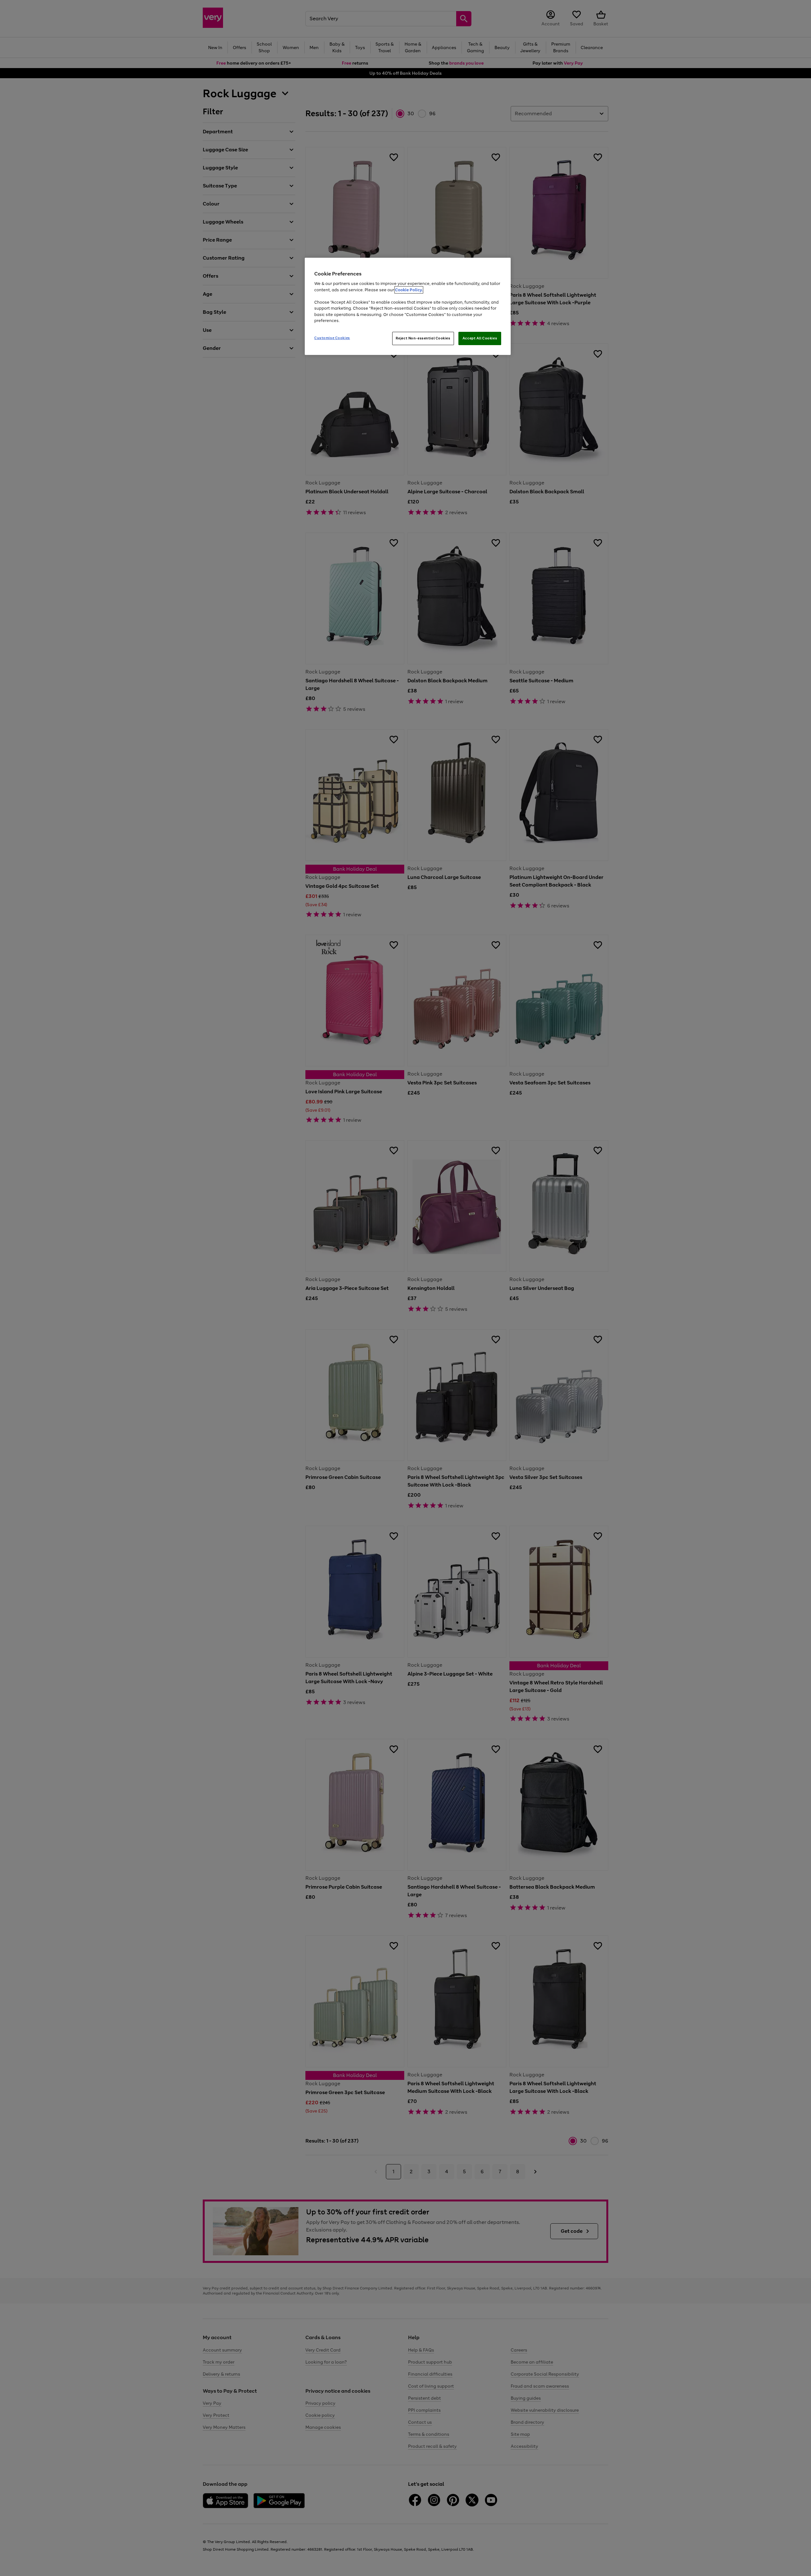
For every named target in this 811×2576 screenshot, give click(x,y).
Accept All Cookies (480, 338)
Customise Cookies (332, 338)
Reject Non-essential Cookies (423, 338)
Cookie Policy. (409, 290)
